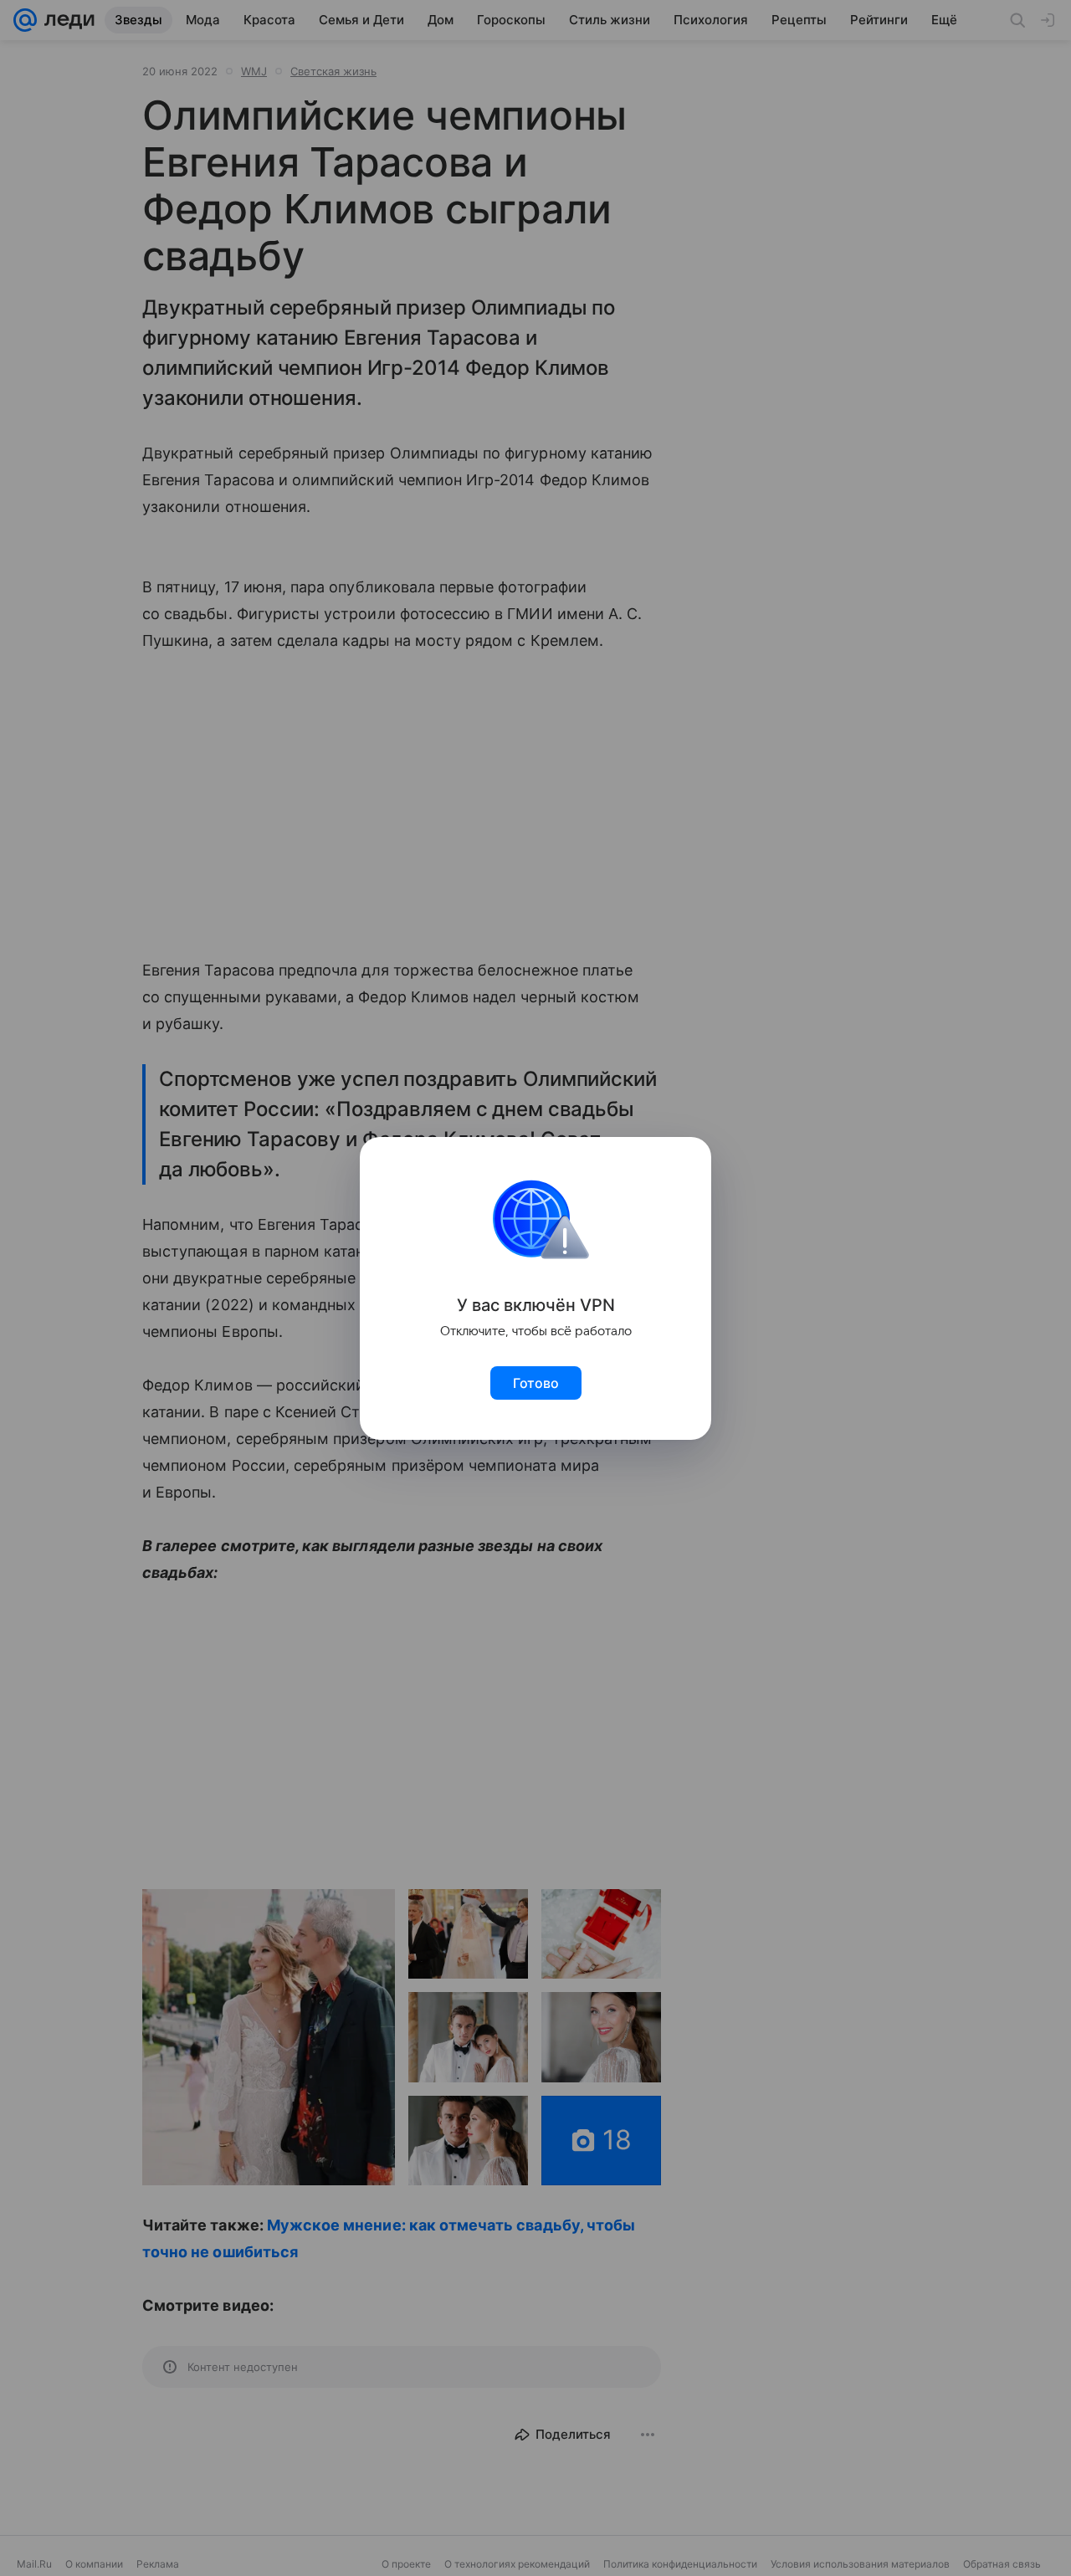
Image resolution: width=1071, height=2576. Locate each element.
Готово (536, 1383)
